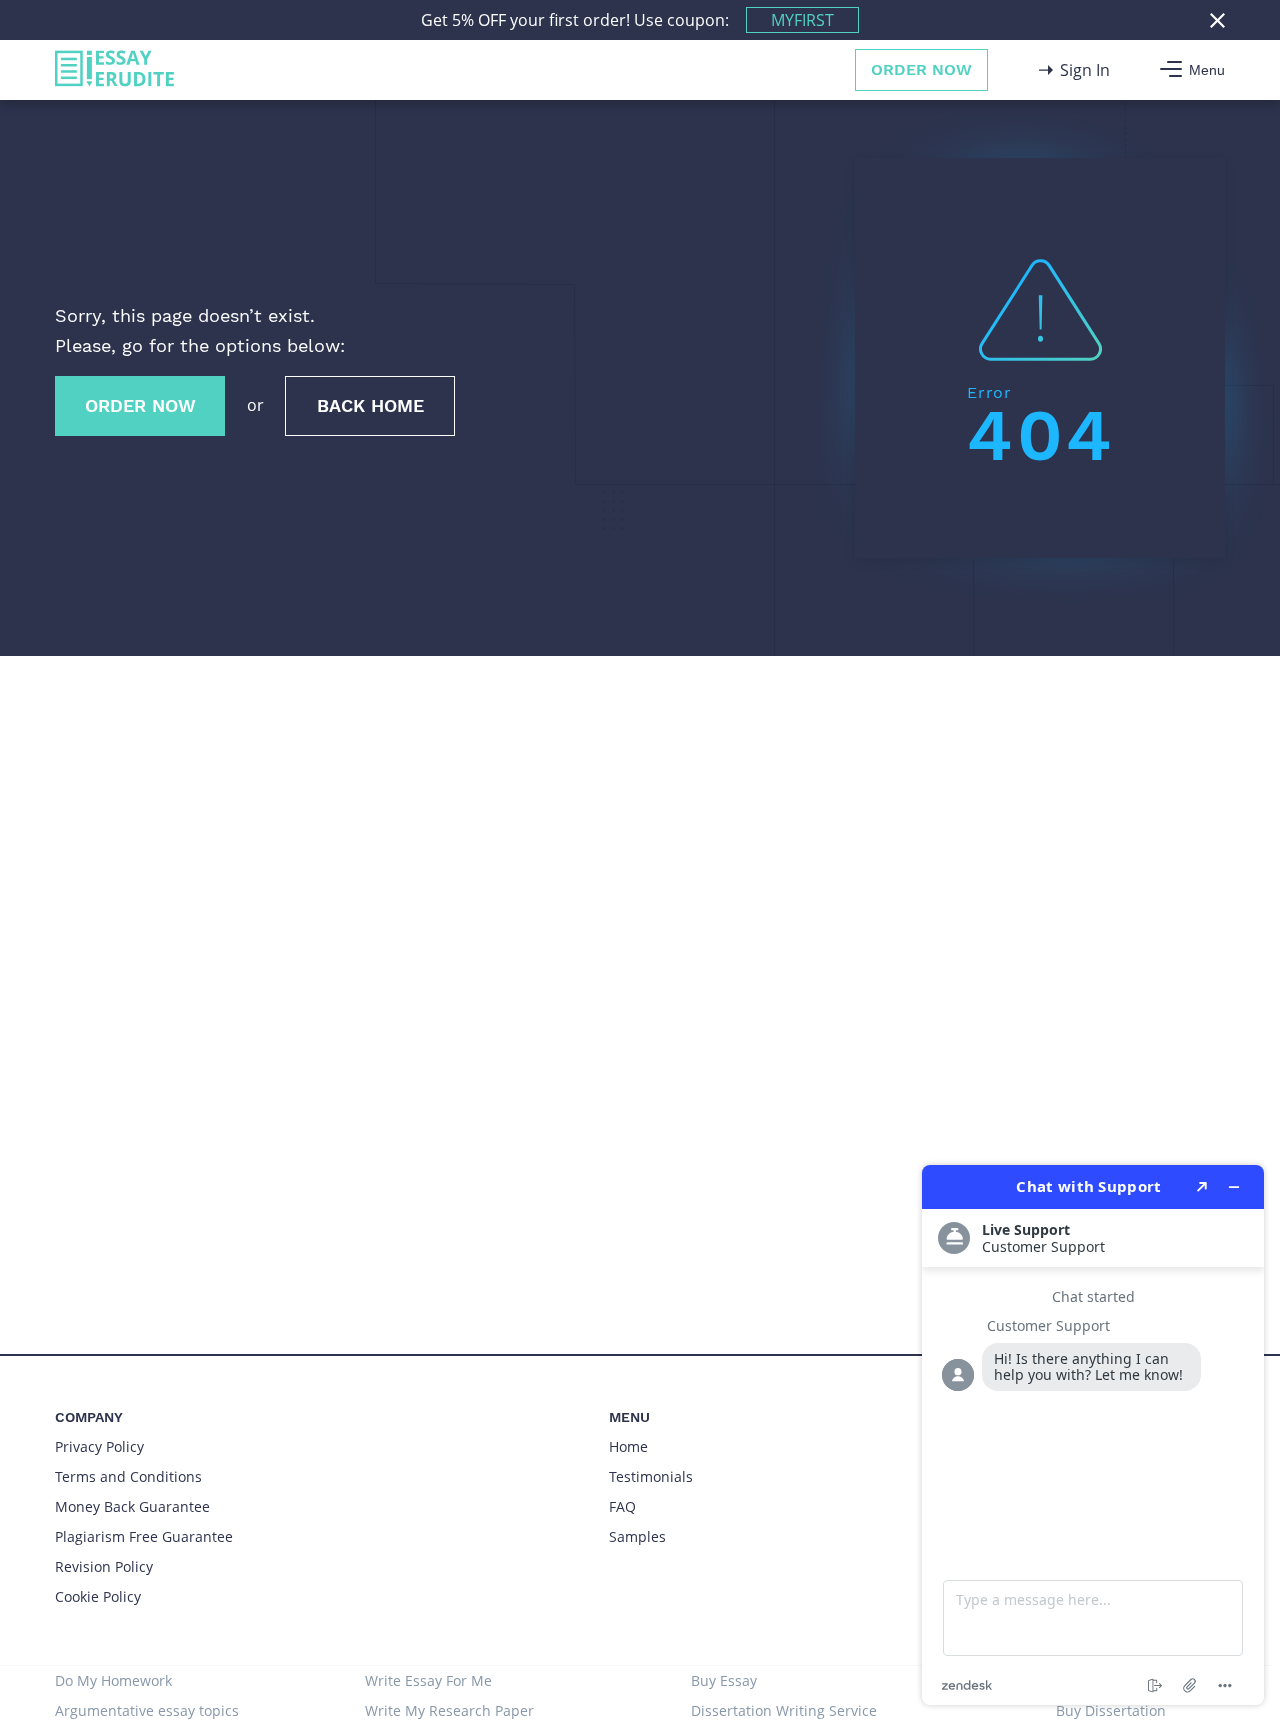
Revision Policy (104, 1566)
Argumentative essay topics (147, 1710)
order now (921, 69)
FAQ (622, 1506)
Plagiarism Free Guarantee (144, 1536)
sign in (1085, 70)
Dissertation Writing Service (784, 1710)
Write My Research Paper (449, 1710)
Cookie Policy (98, 1596)
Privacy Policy (99, 1446)
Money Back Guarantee (132, 1506)
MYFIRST (802, 20)
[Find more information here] (1093, 1435)
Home (628, 1446)
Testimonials (651, 1476)
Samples (637, 1536)
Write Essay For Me (428, 1680)
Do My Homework (113, 1680)
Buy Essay (724, 1680)
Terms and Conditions (128, 1476)
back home (370, 405)
